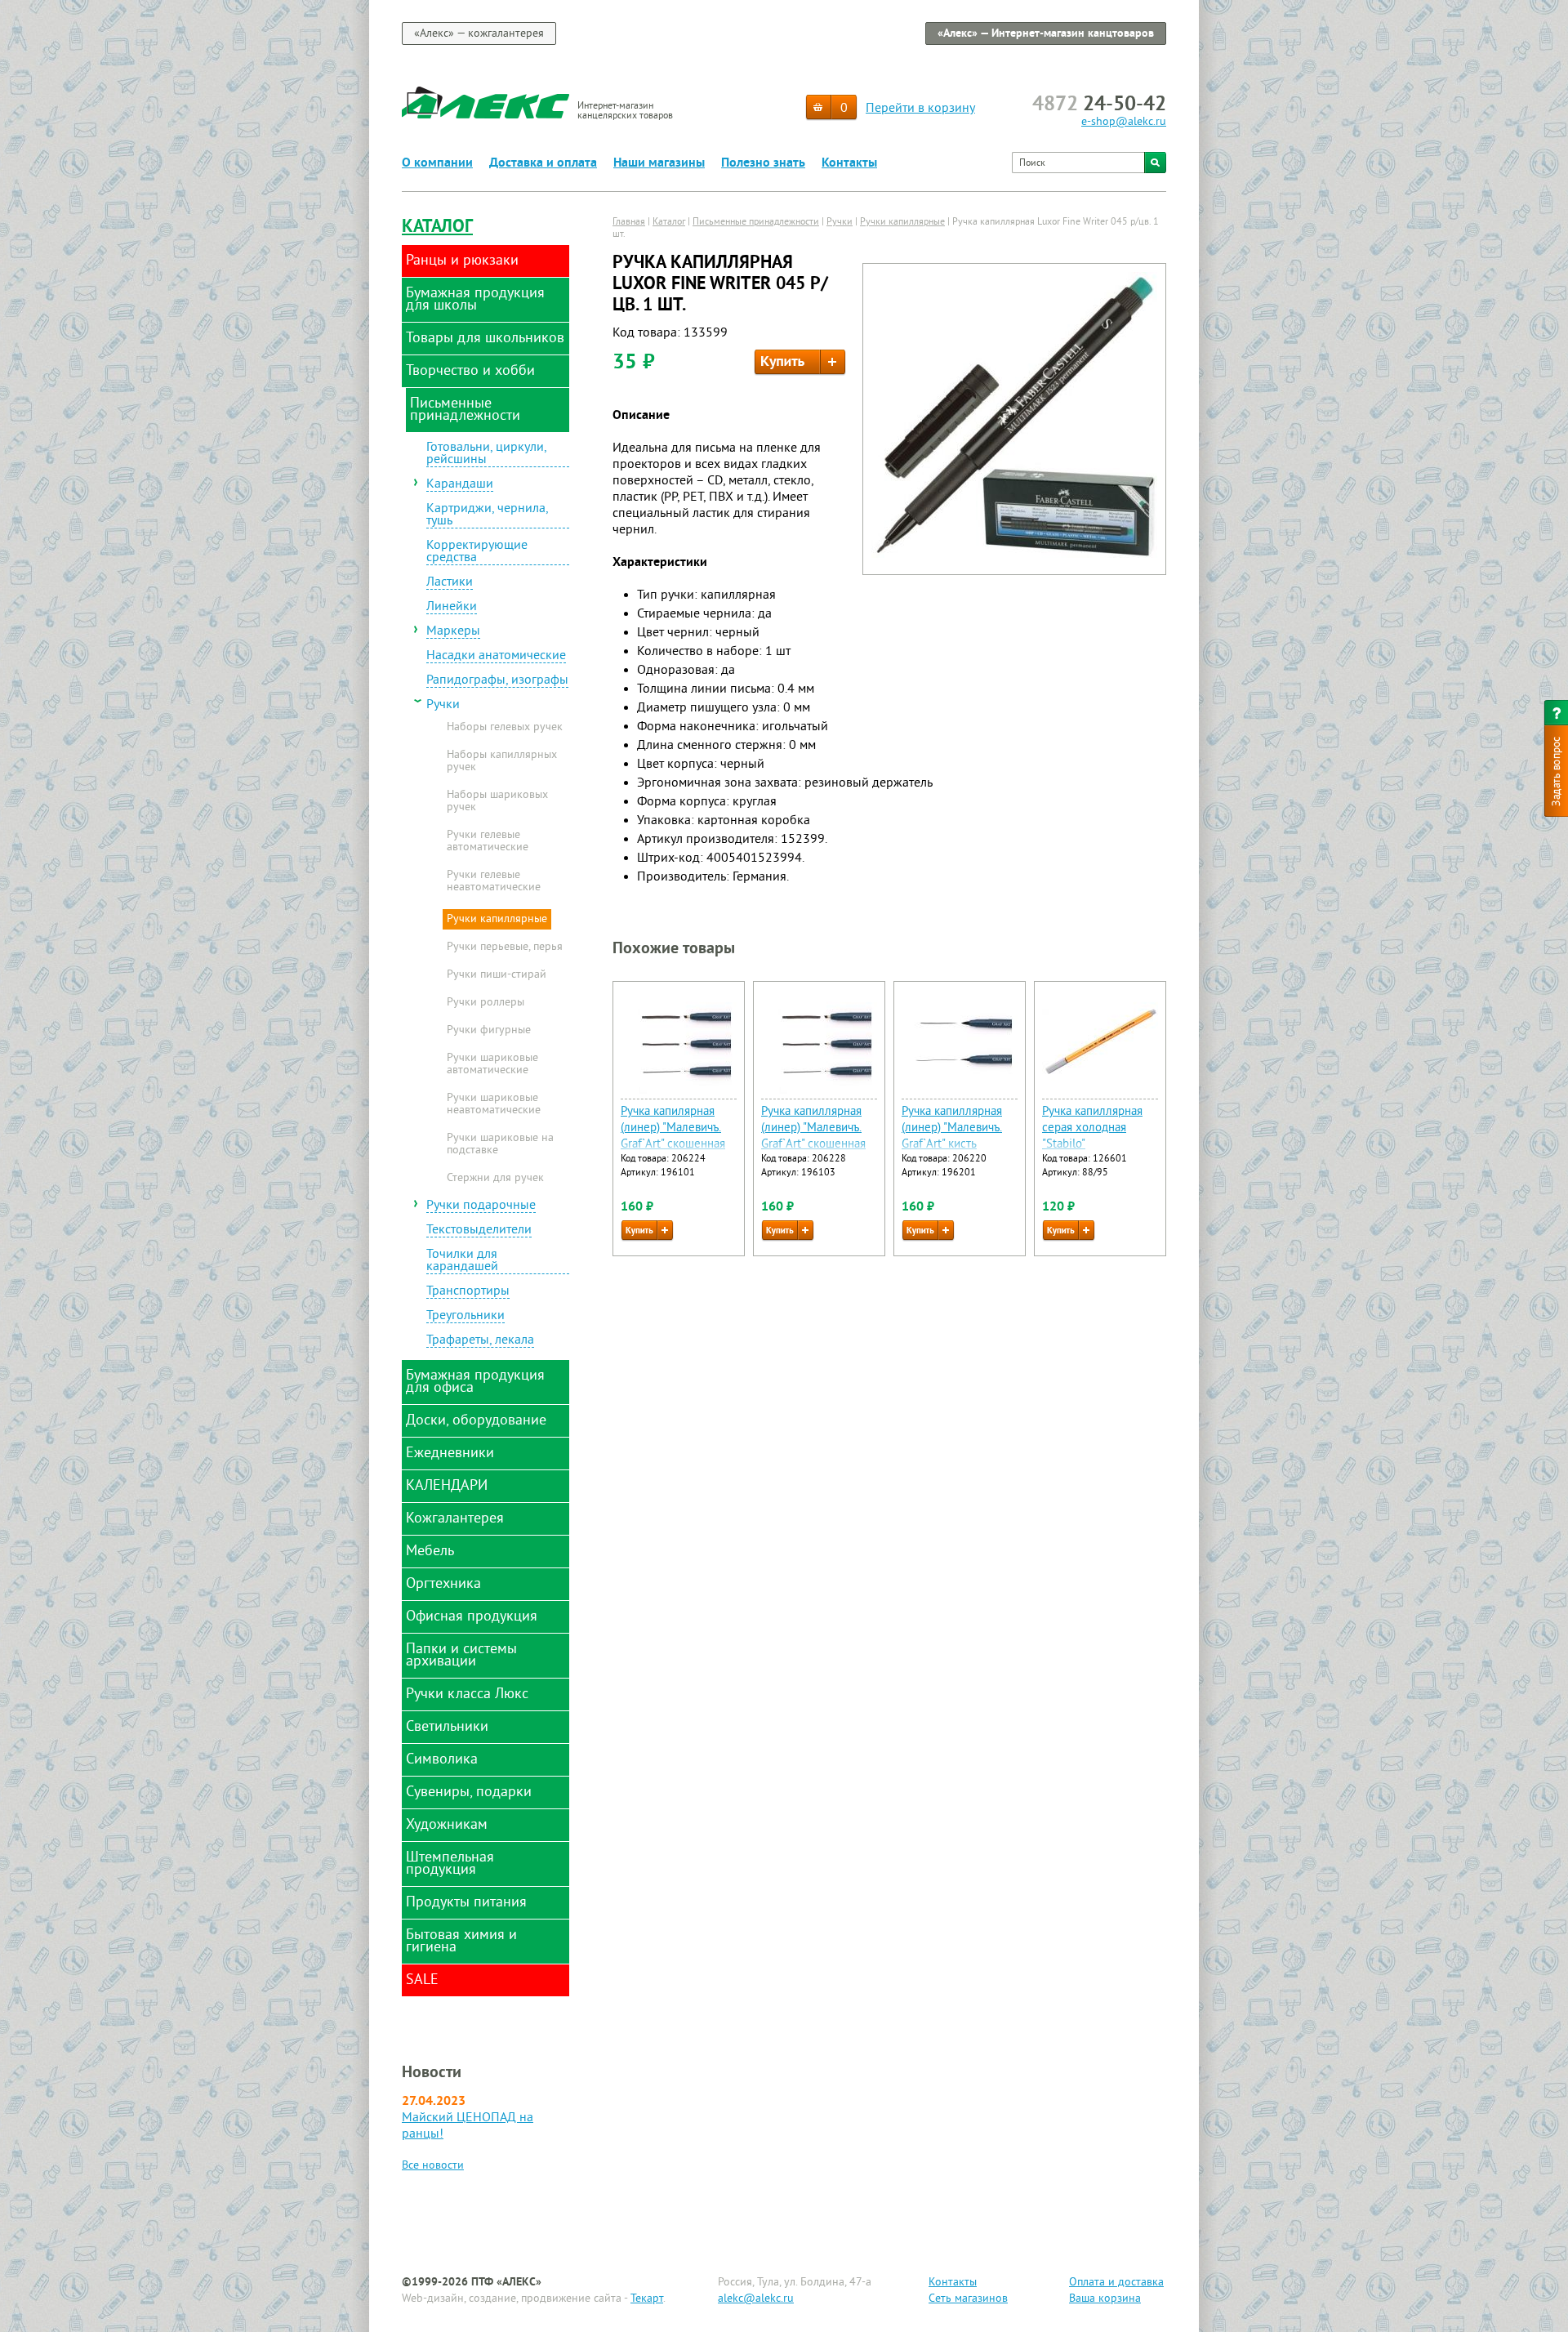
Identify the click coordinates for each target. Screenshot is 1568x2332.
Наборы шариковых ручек (497, 802)
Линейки (452, 608)
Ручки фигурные (489, 1031)
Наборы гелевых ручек (505, 728)
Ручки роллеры (486, 1003)
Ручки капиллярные (497, 919)
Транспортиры (468, 1292)
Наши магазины (659, 163)
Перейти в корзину (920, 109)
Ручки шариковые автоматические (492, 1065)
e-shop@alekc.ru (1124, 122)
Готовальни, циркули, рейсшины (487, 455)
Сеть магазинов (968, 2299)
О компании (437, 163)
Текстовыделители (479, 1231)
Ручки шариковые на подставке (500, 1145)
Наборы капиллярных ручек (502, 762)
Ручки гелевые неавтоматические (494, 882)
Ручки (443, 705)
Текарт (647, 2299)
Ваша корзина (1105, 2299)
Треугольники (465, 1317)
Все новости (433, 2166)
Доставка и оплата (543, 163)
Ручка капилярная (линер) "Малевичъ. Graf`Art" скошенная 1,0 (673, 1137)
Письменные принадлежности (756, 223)
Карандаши (460, 485)
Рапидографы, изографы (497, 681)
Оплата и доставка (1116, 2283)
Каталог (437, 227)
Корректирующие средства (477, 553)
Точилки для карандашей (462, 1262)
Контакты (849, 163)
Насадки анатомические (496, 657)
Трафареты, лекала (480, 1341)
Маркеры (453, 632)
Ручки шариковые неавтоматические (494, 1105)
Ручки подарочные (481, 1206)
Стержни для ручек (495, 1179)
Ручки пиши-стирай (497, 975)
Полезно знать (763, 163)
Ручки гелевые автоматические (488, 842)
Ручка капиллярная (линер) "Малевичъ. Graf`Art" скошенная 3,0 (813, 1137)
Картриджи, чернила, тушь (488, 516)
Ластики (450, 583)
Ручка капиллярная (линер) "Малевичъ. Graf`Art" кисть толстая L (952, 1137)
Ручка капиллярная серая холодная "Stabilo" (1092, 1128)
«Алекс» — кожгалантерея (479, 34)
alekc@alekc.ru (756, 2299)
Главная (629, 223)
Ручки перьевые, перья (505, 948)
